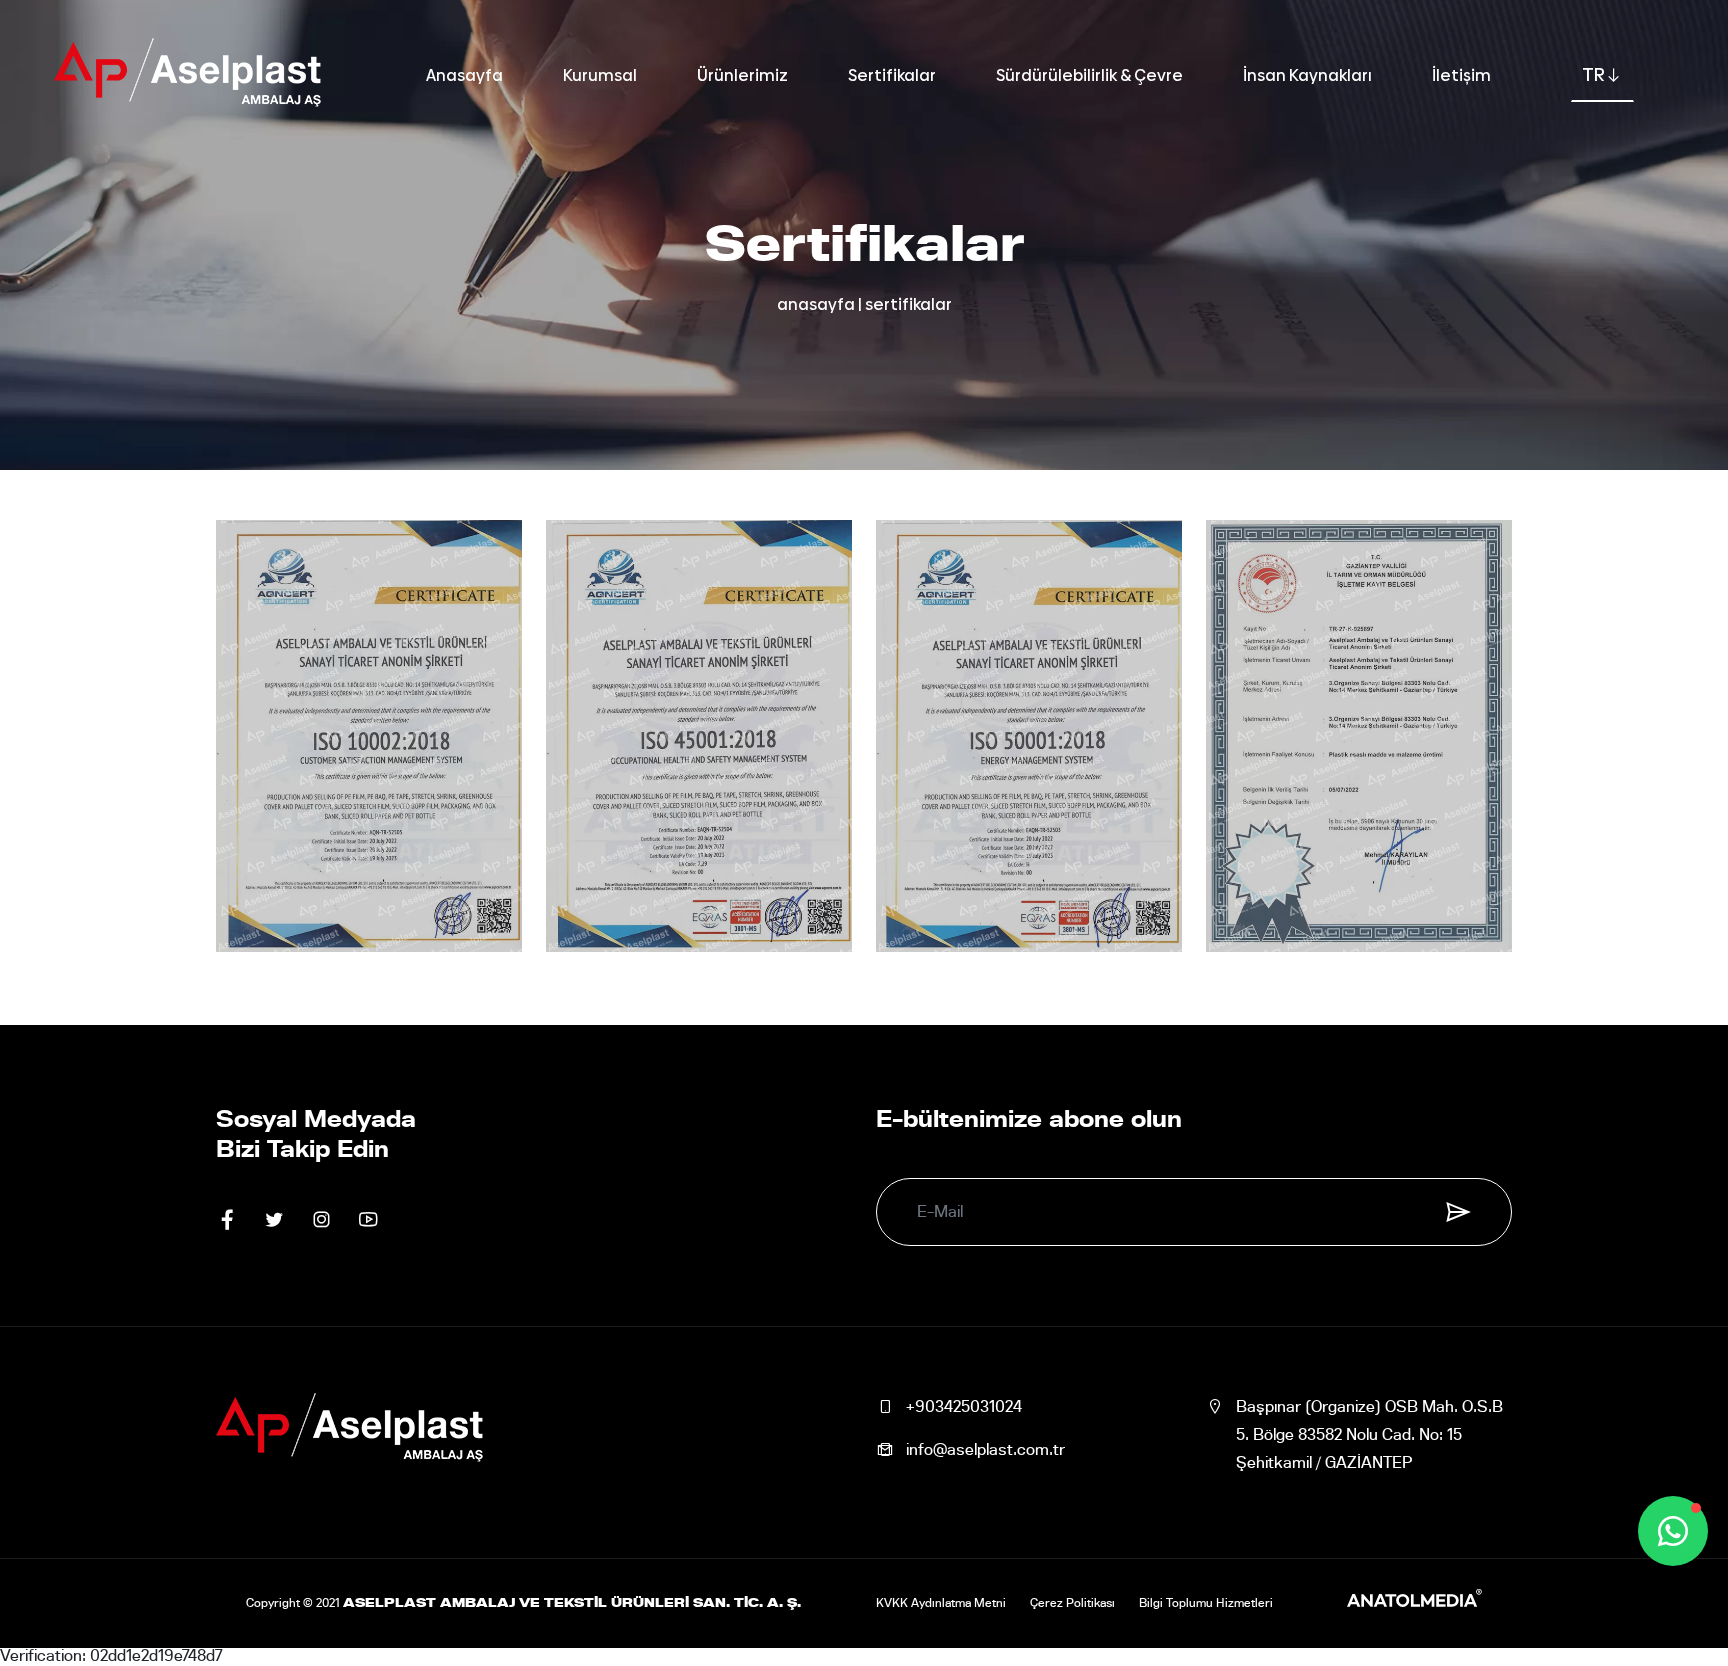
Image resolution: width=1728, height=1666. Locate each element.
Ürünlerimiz (742, 75)
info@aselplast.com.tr (985, 1450)
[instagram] (321, 1221)
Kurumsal (600, 75)
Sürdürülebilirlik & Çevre (1089, 75)
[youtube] (368, 1221)
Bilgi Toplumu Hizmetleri (1206, 1603)
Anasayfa (464, 75)
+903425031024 (964, 1407)
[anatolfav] (1414, 1603)
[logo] (187, 75)
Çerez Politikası (1072, 1603)
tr (1593, 74)
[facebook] (227, 1221)
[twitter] (274, 1221)
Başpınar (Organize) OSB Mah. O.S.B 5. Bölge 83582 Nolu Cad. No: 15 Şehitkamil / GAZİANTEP (1369, 1435)
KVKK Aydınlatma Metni (941, 1603)
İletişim (1461, 75)
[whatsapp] (1673, 1531)
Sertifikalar (892, 75)
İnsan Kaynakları (1307, 75)
